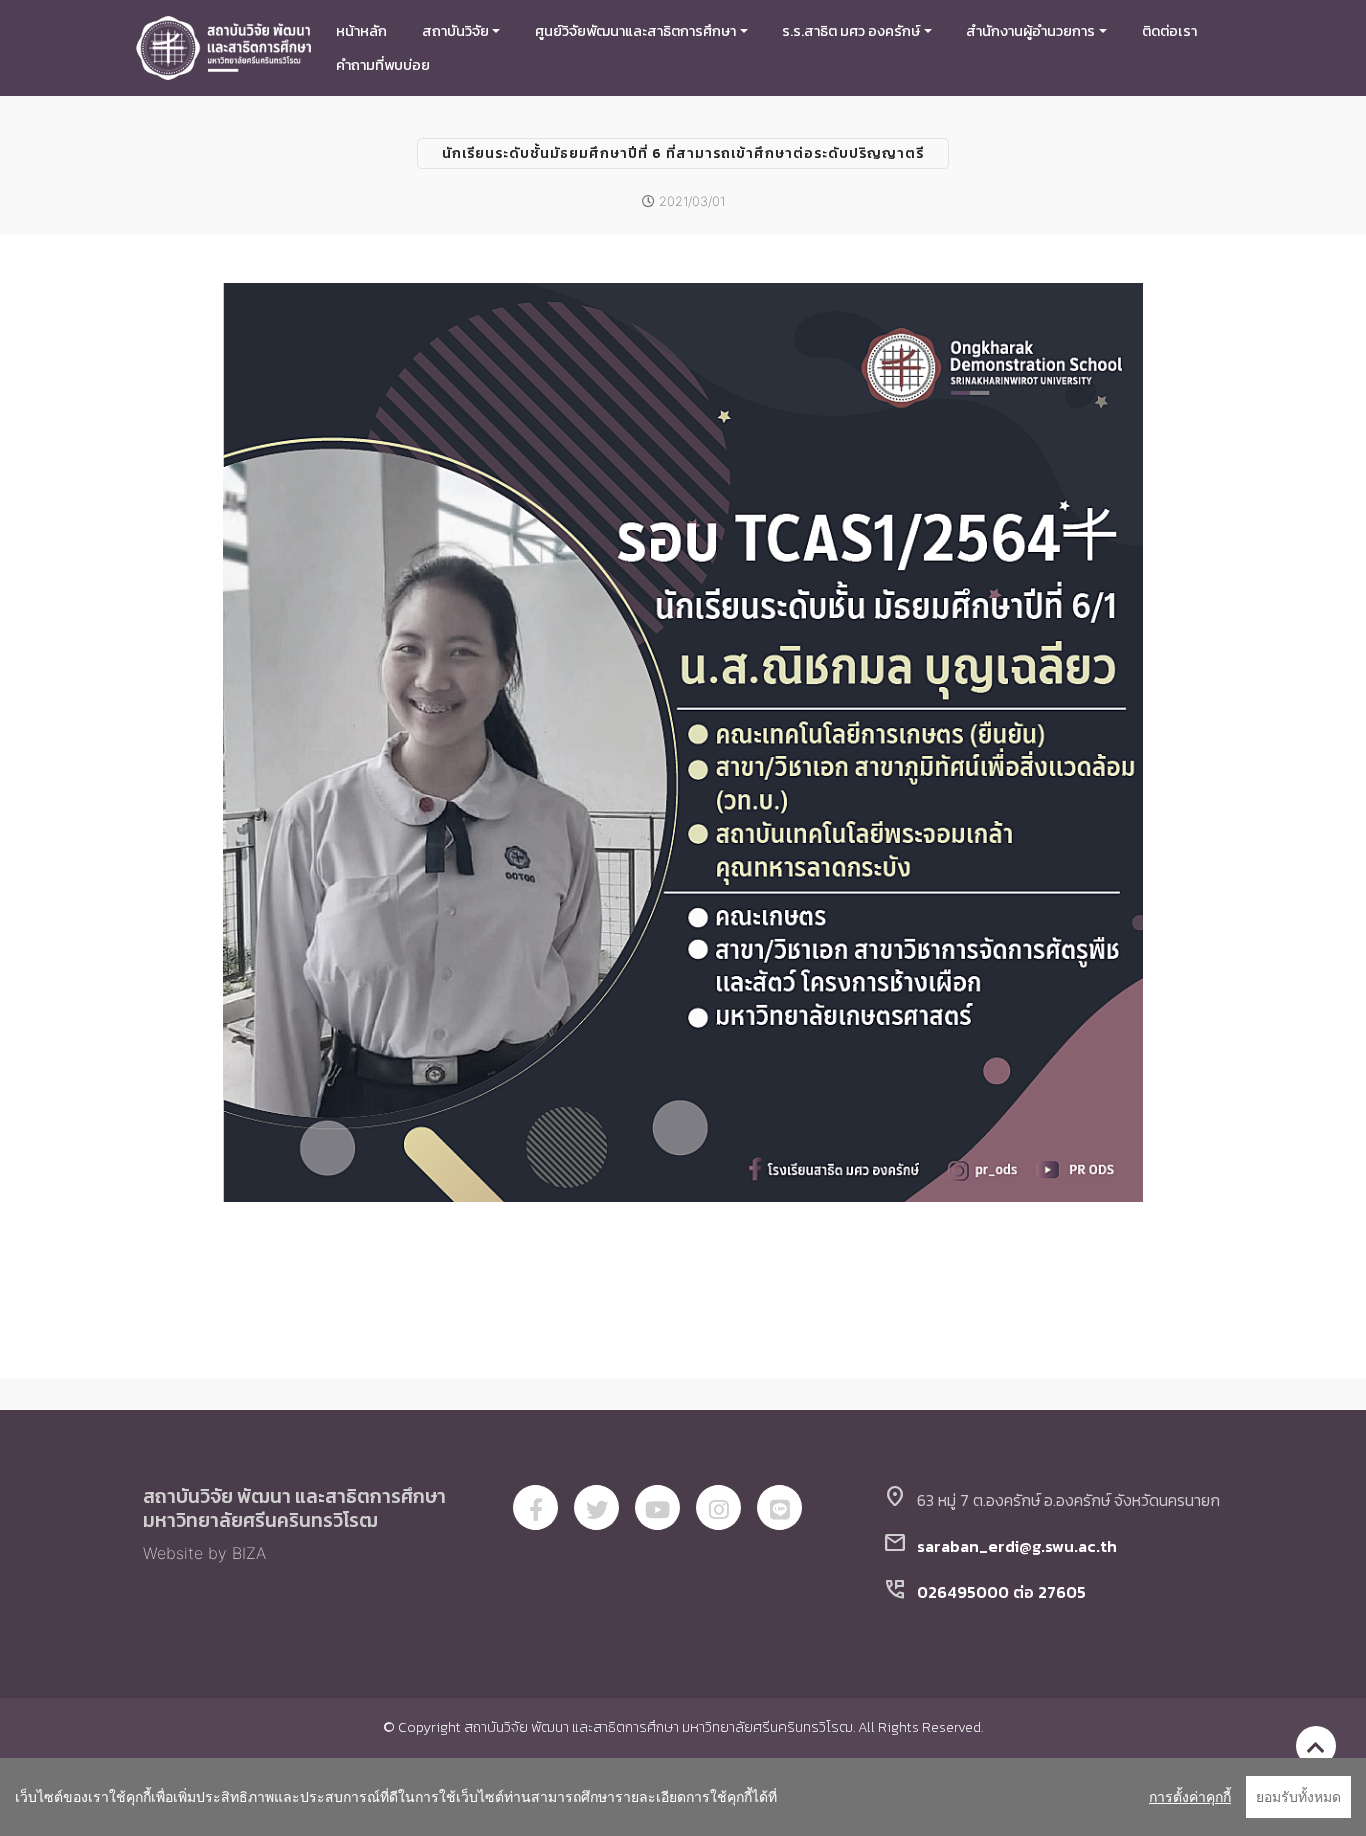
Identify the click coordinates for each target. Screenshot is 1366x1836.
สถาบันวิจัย (455, 31)
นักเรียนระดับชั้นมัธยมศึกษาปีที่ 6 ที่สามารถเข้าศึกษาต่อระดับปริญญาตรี (683, 153)
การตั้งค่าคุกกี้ (1190, 1797)
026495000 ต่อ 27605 (1001, 1592)
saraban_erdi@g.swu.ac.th (1017, 1546)
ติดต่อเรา (1169, 31)
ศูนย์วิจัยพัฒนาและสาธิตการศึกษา (635, 31)
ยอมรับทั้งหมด (1298, 1797)
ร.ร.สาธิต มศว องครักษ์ (851, 31)
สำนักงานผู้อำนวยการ (1030, 31)
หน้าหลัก (361, 31)
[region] (683, 1797)
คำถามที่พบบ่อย (383, 65)
